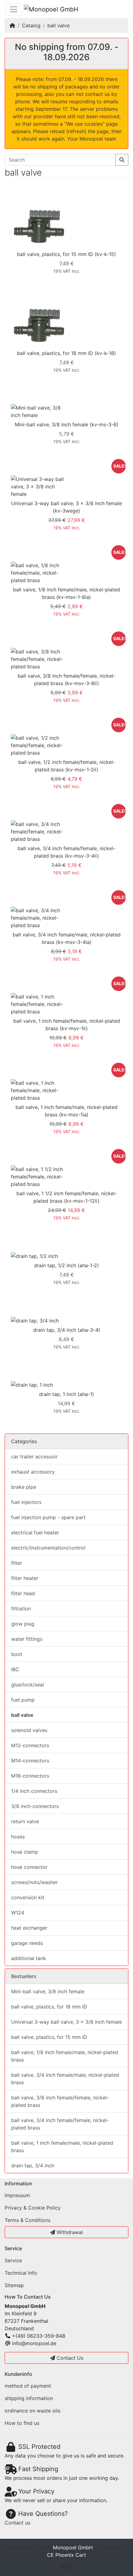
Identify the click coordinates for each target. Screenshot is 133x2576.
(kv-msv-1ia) (74, 1115)
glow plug (23, 1624)
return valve (25, 1821)
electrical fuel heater (35, 1533)
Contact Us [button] (69, 2358)
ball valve (58, 25)
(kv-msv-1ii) (74, 1028)
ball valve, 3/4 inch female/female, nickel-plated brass (60, 2124)
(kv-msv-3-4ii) (82, 856)
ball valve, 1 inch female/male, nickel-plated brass (62, 2147)
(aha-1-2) (88, 1265)
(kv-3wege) (66, 511)
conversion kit (28, 1897)
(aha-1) (86, 1394)
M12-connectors (30, 1745)
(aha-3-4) (89, 1330)
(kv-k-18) (105, 353)
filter (17, 1563)
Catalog (31, 25)
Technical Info (21, 2273)
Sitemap (14, 2285)
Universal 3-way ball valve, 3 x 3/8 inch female (66, 503)
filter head (23, 1593)
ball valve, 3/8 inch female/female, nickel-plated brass (60, 2101)
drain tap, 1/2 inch (55, 1265)
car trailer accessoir (34, 1456)
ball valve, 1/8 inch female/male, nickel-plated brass (65, 2056)
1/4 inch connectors (34, 1791)
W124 (18, 1913)
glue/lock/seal (28, 1685)
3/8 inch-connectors (35, 1806)
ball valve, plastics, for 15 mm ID (55, 254)
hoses (18, 1837)
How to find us (22, 2423)
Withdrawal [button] (69, 2232)
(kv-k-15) (105, 254)
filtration (21, 1609)
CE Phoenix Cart (66, 2555)
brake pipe (24, 1487)
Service (13, 2260)
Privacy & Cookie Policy (33, 2208)
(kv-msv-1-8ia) (74, 597)
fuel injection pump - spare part (48, 1517)
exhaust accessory (33, 1472)
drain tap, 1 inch (58, 1394)
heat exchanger (29, 1928)
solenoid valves (29, 1730)
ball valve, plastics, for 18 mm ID (55, 353)
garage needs (27, 1943)
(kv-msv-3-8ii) (82, 683)
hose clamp (25, 1852)
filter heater (25, 1578)
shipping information (29, 2398)
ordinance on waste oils (32, 2411)
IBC (15, 1669)
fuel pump (23, 1700)
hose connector (29, 1867)
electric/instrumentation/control (48, 1548)
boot (17, 1654)
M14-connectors (30, 1761)
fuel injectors (26, 1502)
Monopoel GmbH (73, 2547)
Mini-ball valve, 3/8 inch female (51, 424)
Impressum (17, 2195)
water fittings (27, 1639)
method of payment (28, 2386)
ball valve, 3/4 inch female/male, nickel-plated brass (65, 2079)
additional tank (29, 1958)
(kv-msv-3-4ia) (74, 942)
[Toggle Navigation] (14, 9)
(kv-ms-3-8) (104, 424)
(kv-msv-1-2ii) (82, 770)
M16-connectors (30, 1776)
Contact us (17, 2523)
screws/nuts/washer (34, 1882)
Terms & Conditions (28, 2220)
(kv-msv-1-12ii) (82, 1201)
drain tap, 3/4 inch (55, 1330)
